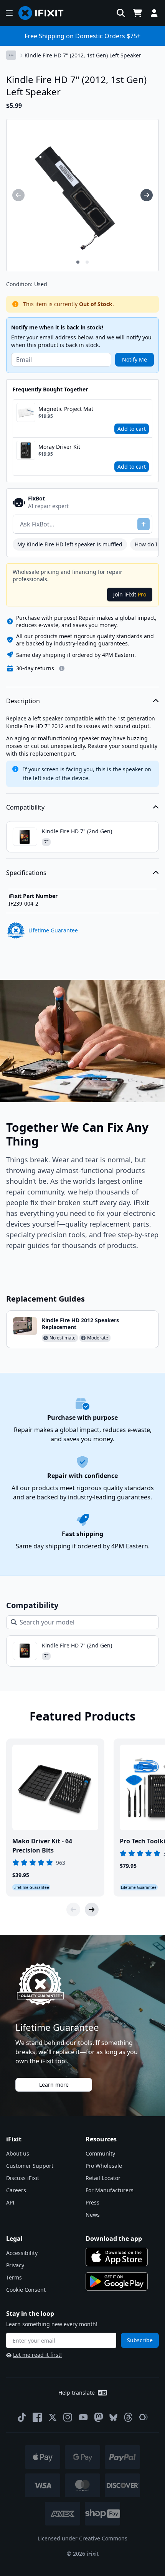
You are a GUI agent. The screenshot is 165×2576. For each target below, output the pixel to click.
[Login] (154, 13)
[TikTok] (22, 2417)
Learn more (54, 2085)
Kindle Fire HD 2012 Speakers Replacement (80, 1324)
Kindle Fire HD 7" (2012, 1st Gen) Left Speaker (83, 55)
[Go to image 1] (78, 262)
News (93, 2215)
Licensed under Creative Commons (82, 2538)
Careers (16, 2190)
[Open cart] (137, 13)
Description (23, 701)
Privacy (15, 2265)
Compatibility (25, 807)
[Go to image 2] (87, 262)
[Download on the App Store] (117, 2257)
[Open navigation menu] (9, 13)
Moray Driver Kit (59, 447)
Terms (14, 2277)
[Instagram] (68, 2417)
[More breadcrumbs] (11, 55)
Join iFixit (130, 594)
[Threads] (128, 2417)
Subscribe (140, 2340)
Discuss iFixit (23, 2178)
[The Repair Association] (144, 2417)
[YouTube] (83, 2417)
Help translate (77, 2393)
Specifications (26, 873)
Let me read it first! (37, 2355)
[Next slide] (92, 1910)
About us (18, 2153)
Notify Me (134, 359)
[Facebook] (37, 2417)
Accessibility (22, 2253)
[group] (18, 195)
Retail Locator (103, 2178)
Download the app (114, 2239)
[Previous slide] (73, 1910)
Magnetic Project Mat (66, 409)
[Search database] (121, 13)
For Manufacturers (110, 2190)
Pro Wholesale (104, 2166)
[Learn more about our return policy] (62, 668)
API (10, 2202)
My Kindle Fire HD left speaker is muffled (70, 544)
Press (92, 2202)
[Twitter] (53, 2417)
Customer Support (30, 2166)
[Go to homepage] (44, 13)
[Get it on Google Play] (117, 2281)
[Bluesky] (113, 2417)
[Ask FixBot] (144, 524)
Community (100, 2153)
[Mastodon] (99, 2417)
